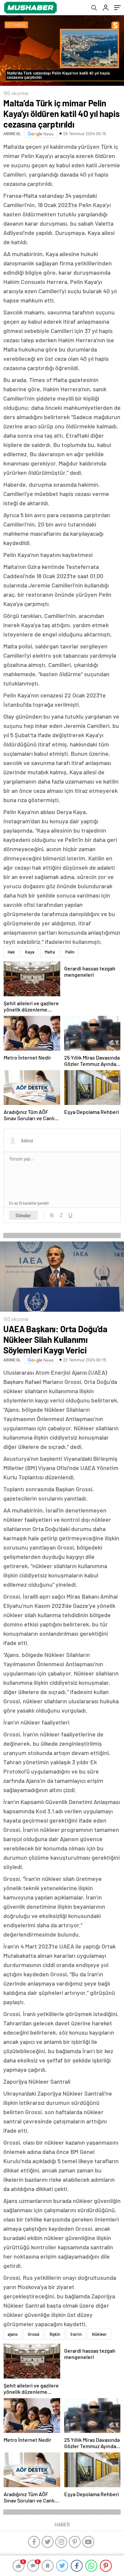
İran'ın (76, 2334)
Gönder (23, 1215)
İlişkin (55, 2334)
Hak (11, 952)
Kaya (30, 952)
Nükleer (99, 2334)
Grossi (34, 2334)
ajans (13, 2334)
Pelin (70, 952)
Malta (50, 952)
